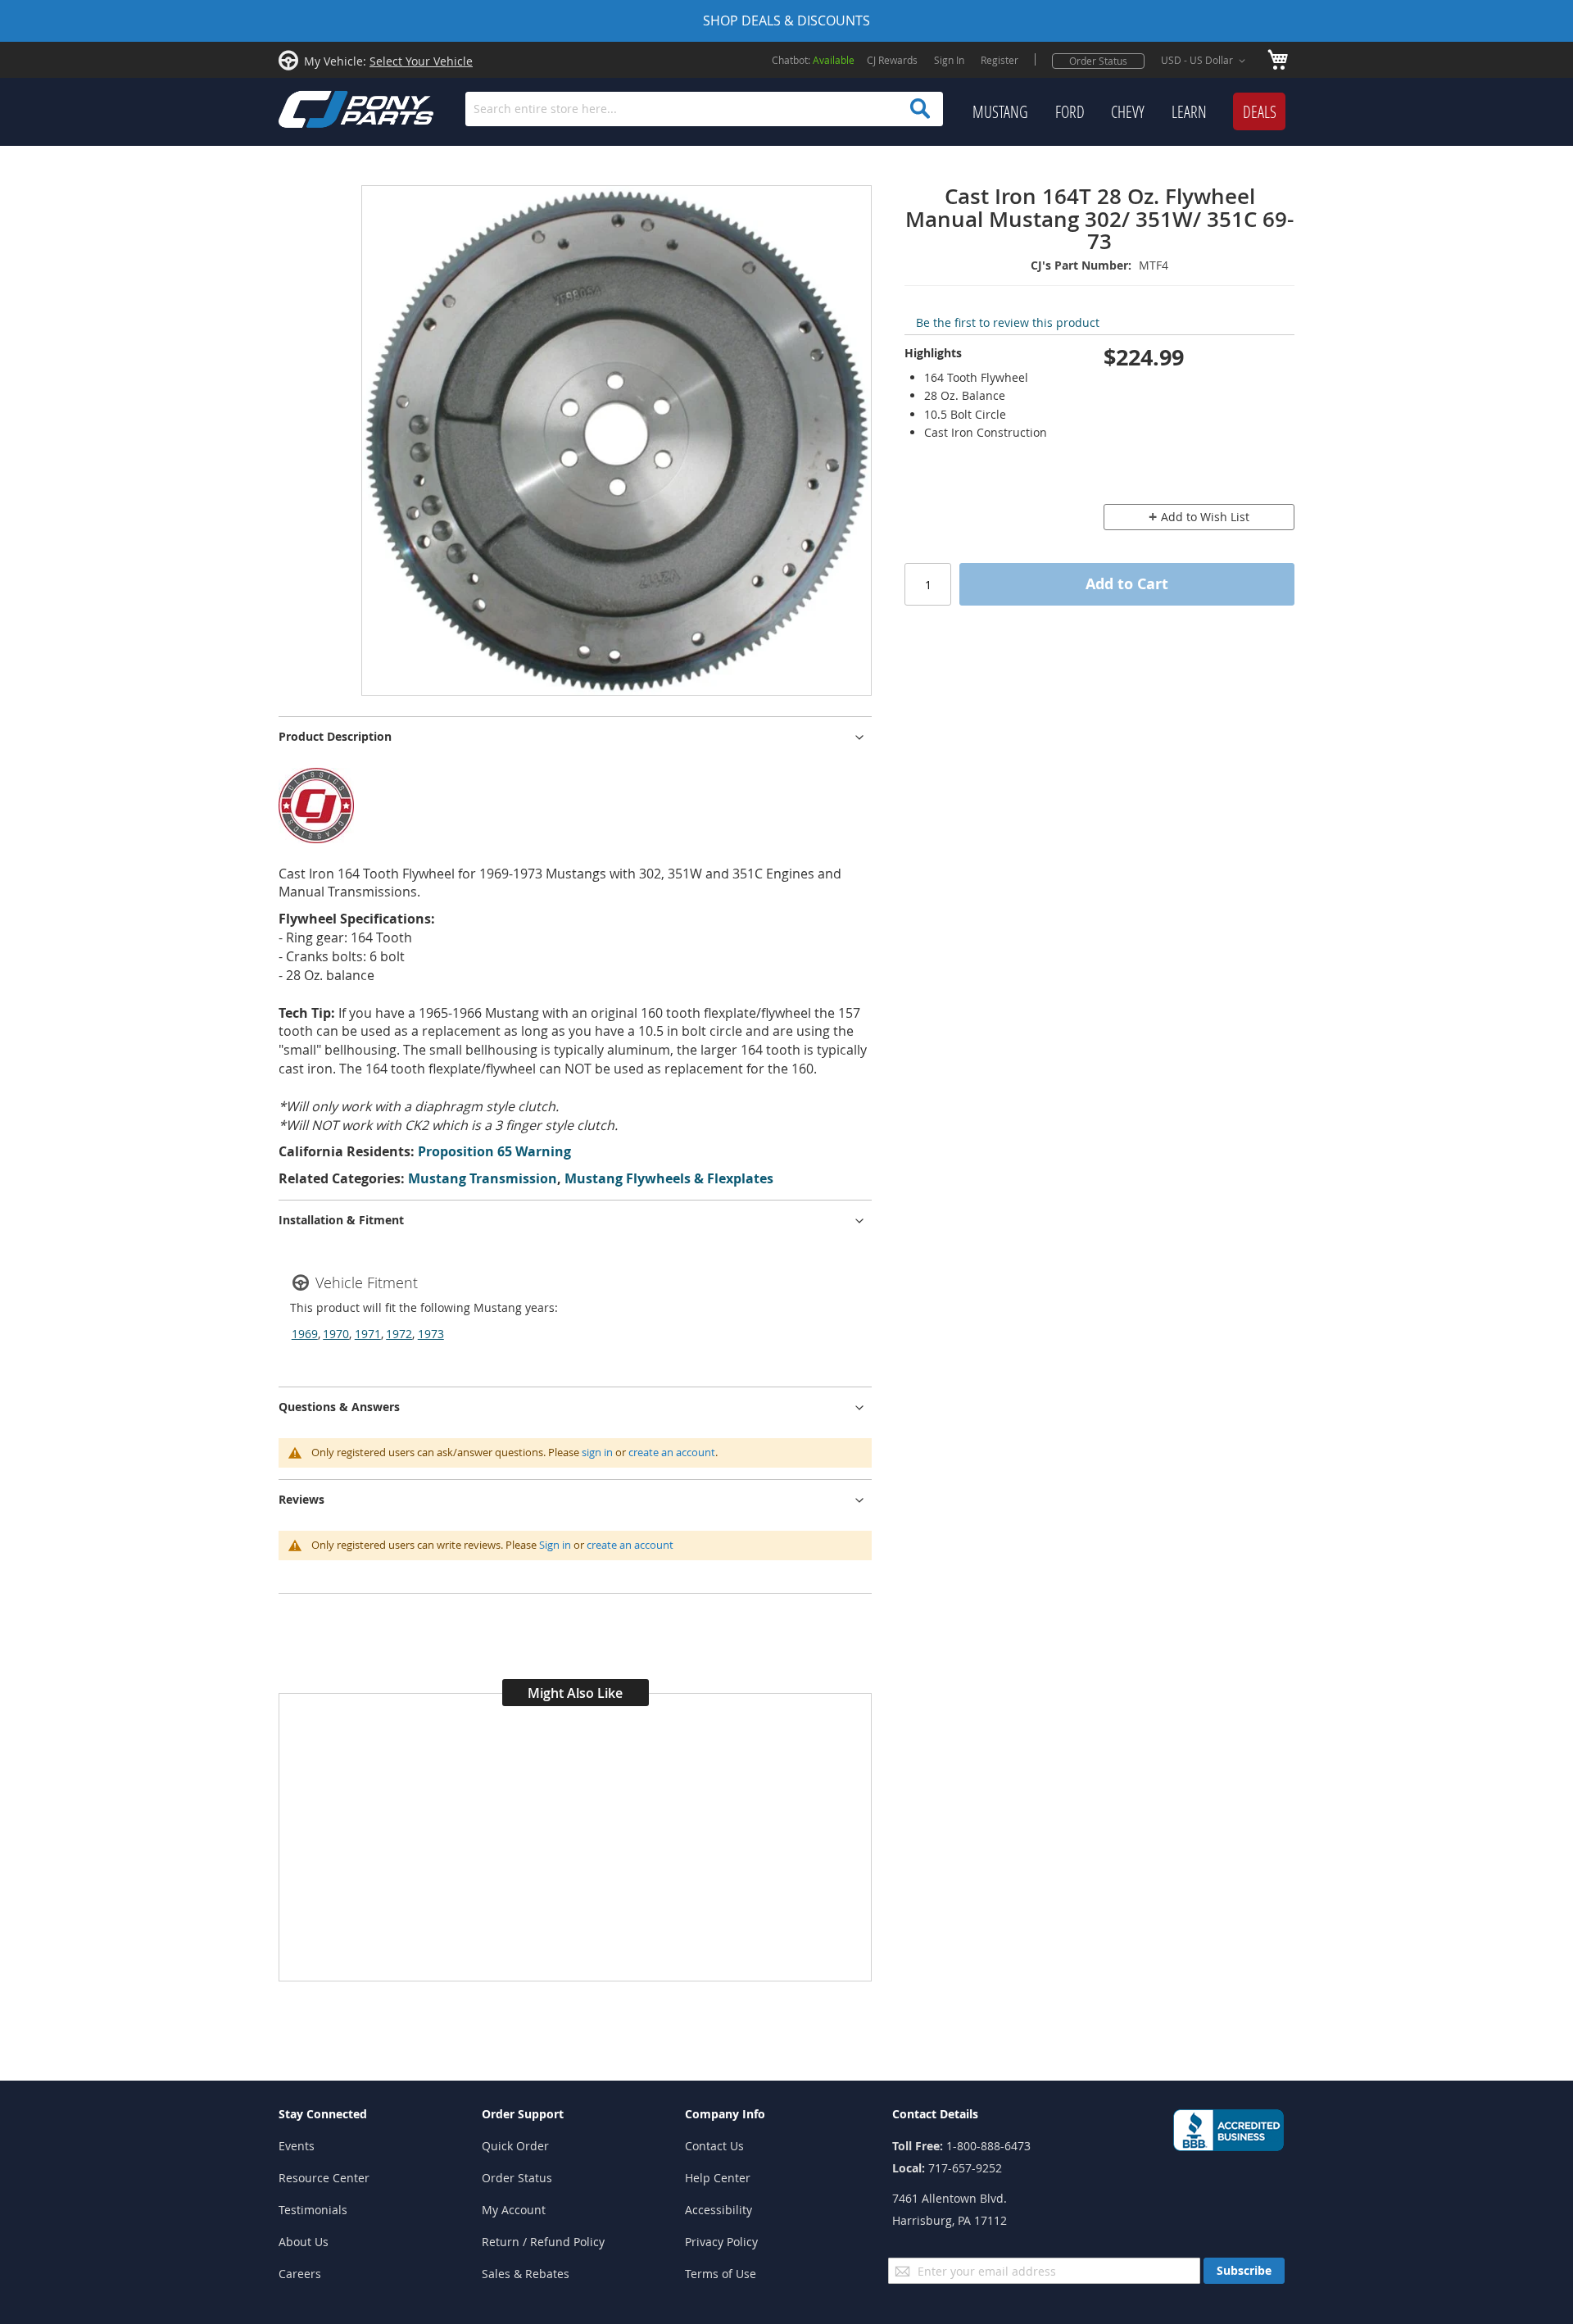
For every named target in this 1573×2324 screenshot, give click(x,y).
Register (1000, 60)
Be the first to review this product (1008, 322)
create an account (672, 1452)
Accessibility (719, 2210)
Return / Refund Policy (543, 2242)
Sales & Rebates (526, 2274)
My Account (514, 2210)
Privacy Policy (721, 2242)
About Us (304, 2242)
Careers (300, 2274)
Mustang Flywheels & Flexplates (669, 1178)
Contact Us (714, 2146)
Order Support (523, 2114)
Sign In (949, 60)
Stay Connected (323, 2114)
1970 (336, 1334)
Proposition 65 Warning (494, 1151)
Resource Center (324, 2178)
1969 (305, 1334)
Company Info (725, 2114)
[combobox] (704, 109)
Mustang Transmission (483, 1178)
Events (297, 2146)
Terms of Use (721, 2274)
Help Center (718, 2178)
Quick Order (515, 2146)
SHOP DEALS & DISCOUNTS (786, 20)
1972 (399, 1334)
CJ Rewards (892, 60)
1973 (431, 1334)
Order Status (1098, 61)
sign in (597, 1452)
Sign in (555, 1545)
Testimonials (313, 2210)
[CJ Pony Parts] (320, 108)
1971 (368, 1334)
